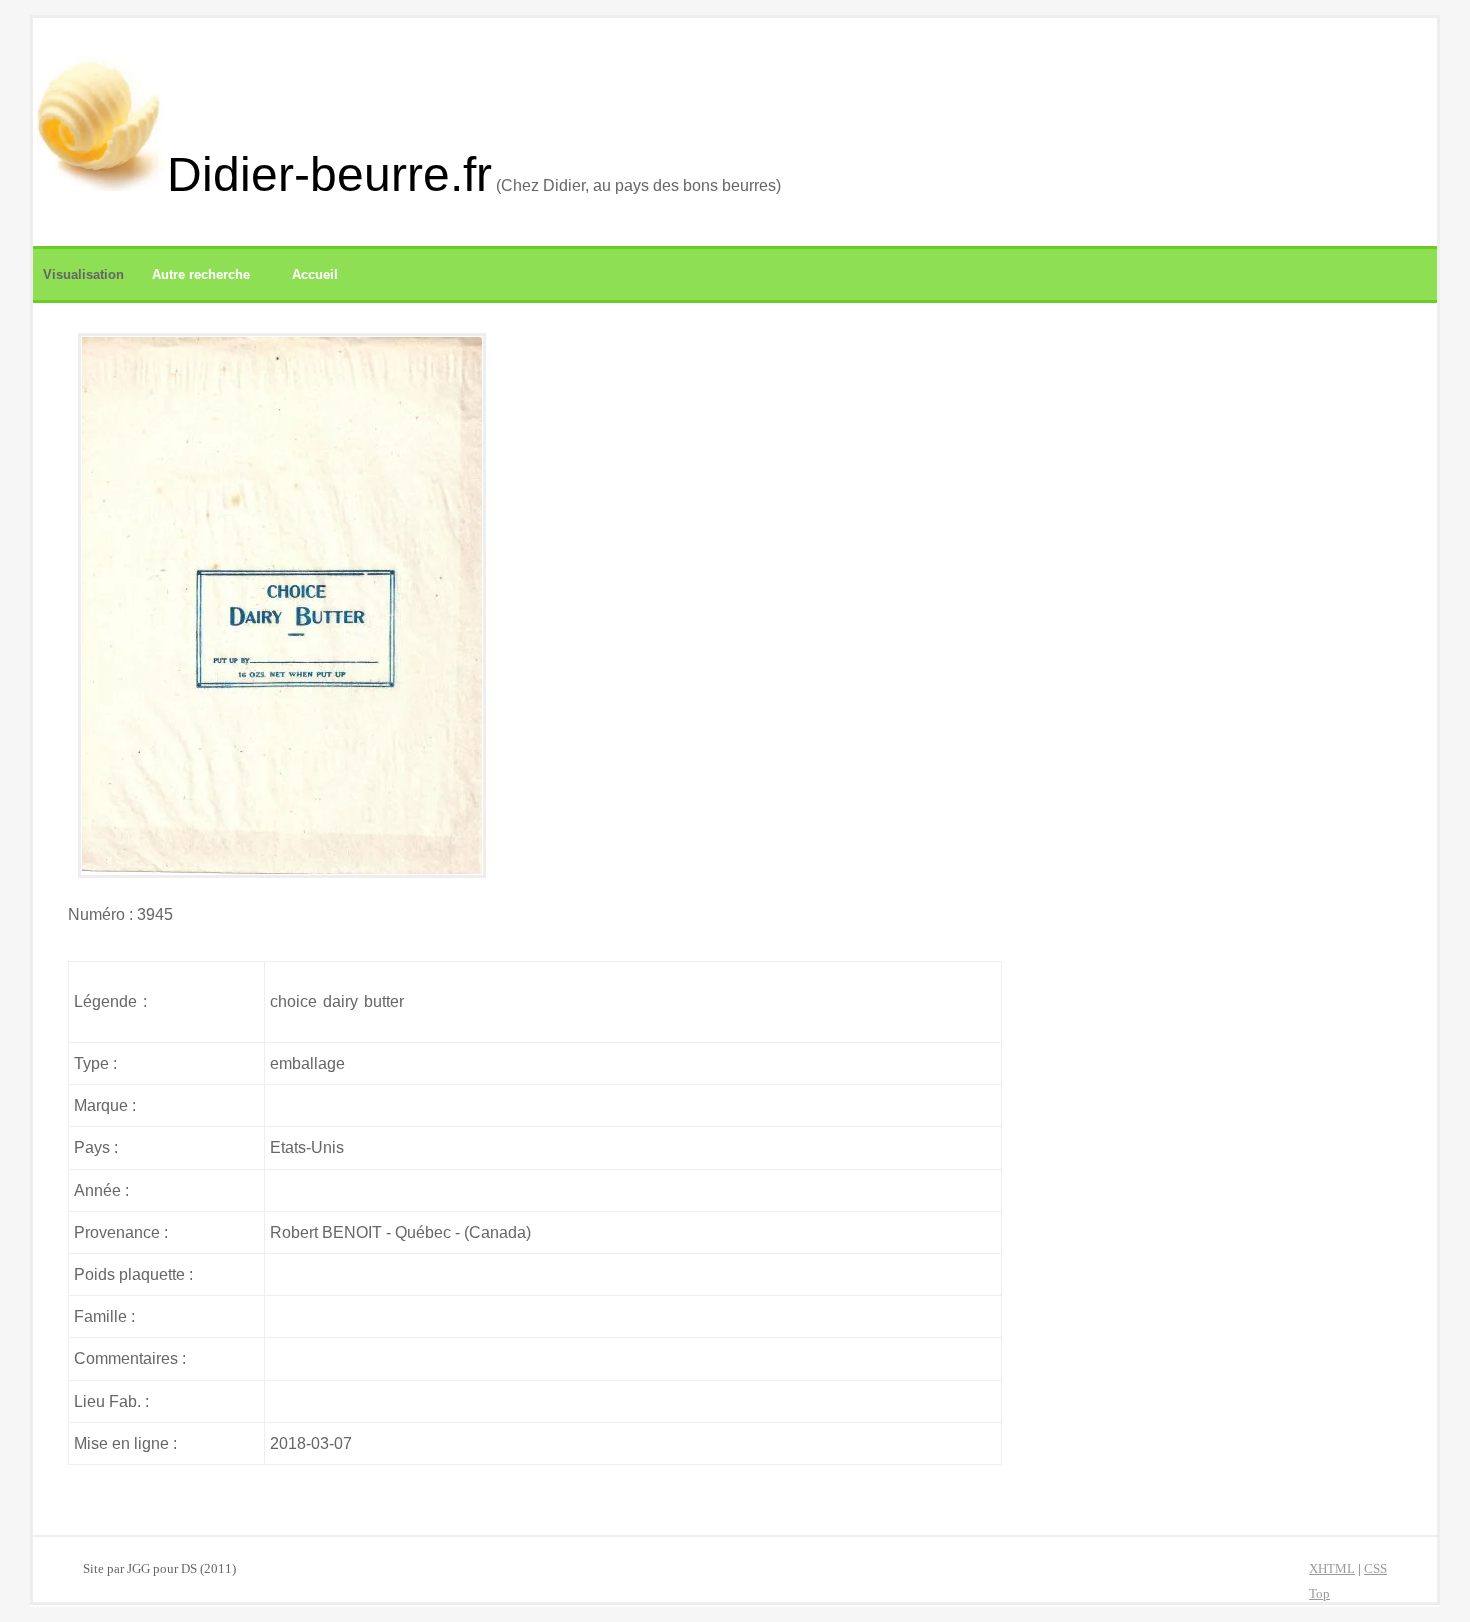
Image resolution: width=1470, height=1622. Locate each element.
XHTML (1332, 1569)
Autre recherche (201, 274)
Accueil (315, 274)
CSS (1375, 1569)
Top (1319, 1594)
